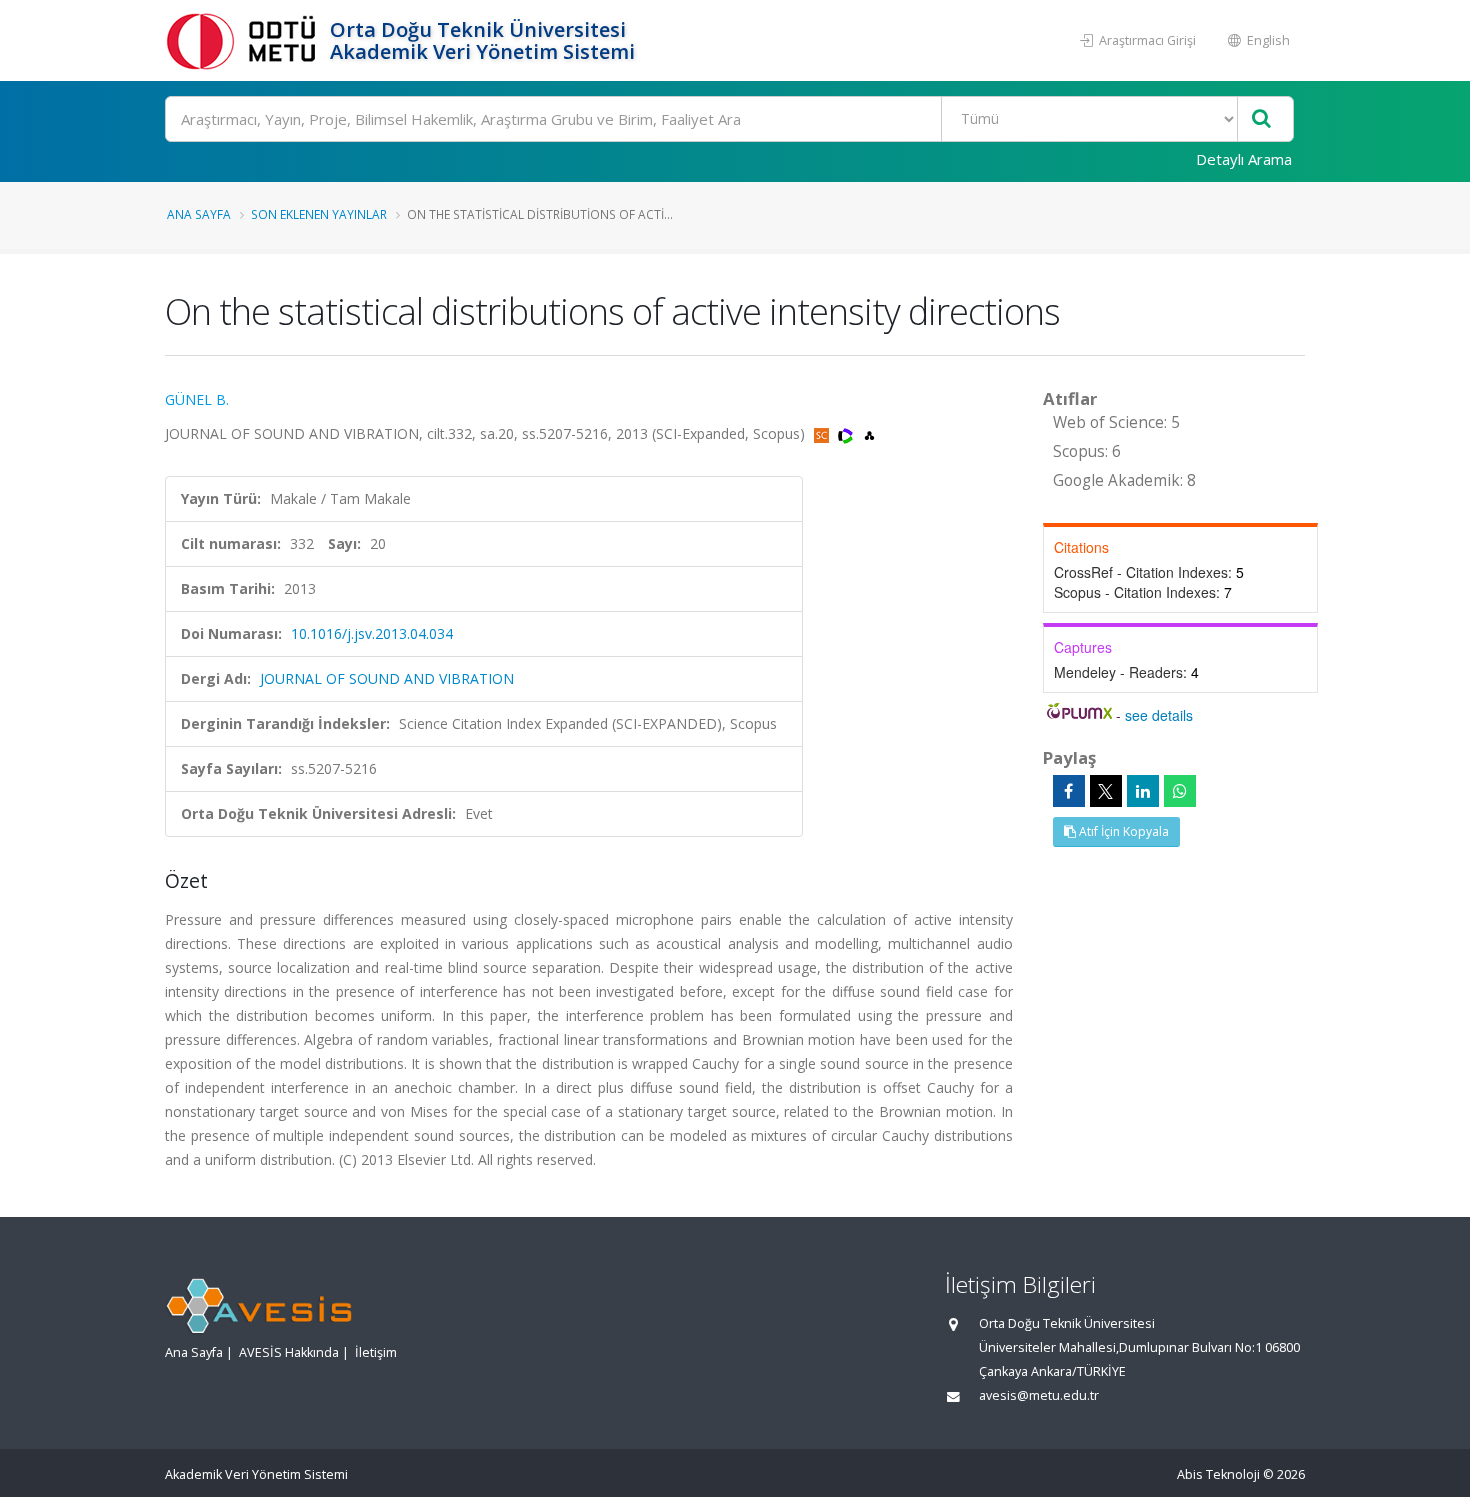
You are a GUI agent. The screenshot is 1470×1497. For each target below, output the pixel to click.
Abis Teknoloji (1218, 1474)
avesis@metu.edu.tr (1039, 1395)
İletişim (376, 1352)
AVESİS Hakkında (289, 1352)
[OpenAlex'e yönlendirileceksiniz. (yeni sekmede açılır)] (869, 433)
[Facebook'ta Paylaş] (1069, 791)
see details (1159, 715)
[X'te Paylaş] (1106, 791)
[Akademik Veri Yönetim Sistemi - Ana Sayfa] (245, 40)
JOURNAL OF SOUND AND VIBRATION (387, 678)
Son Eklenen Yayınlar (319, 214)
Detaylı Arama (1244, 159)
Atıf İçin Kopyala (1122, 831)
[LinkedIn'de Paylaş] (1143, 791)
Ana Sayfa (199, 214)
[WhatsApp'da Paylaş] (1180, 791)
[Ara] (1261, 119)
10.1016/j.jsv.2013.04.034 (372, 633)
